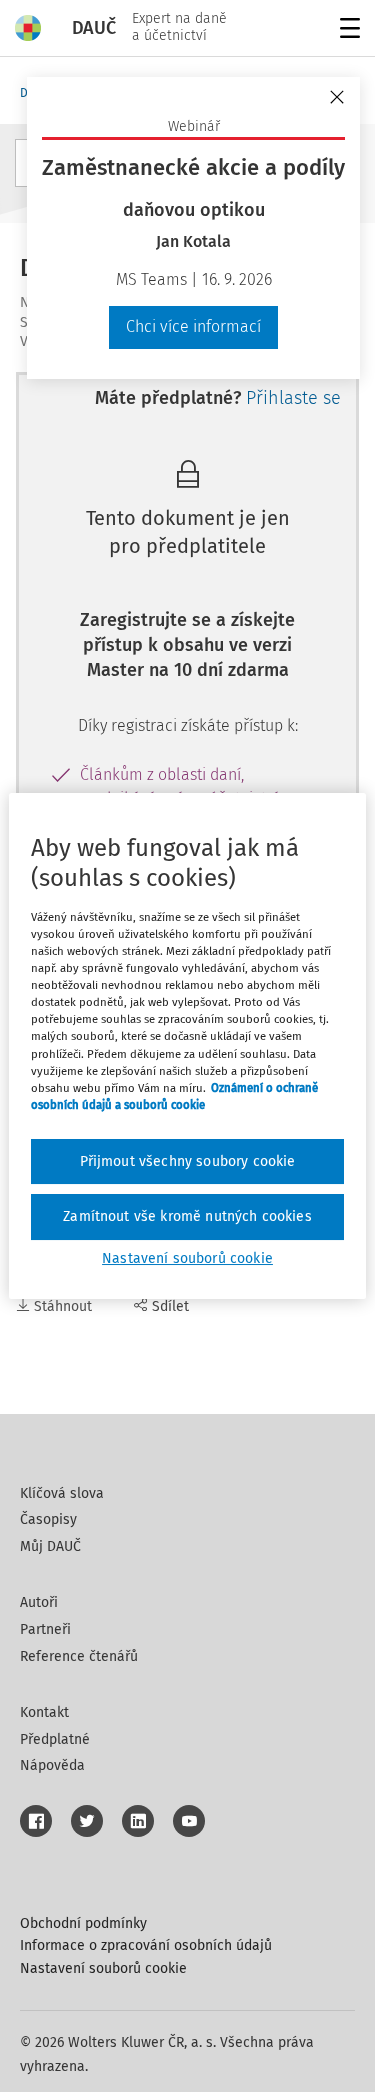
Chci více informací (193, 326)
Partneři (45, 1629)
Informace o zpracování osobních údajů (146, 1945)
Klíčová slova (62, 1493)
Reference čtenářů (79, 1656)
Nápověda (52, 1765)
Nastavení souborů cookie (103, 1968)
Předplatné (55, 1739)
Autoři (39, 1602)
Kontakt (44, 1712)
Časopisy (48, 1519)
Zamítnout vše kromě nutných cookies (187, 1216)
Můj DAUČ (50, 1546)
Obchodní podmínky (83, 1923)
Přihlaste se (293, 398)
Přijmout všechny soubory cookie (188, 1161)
